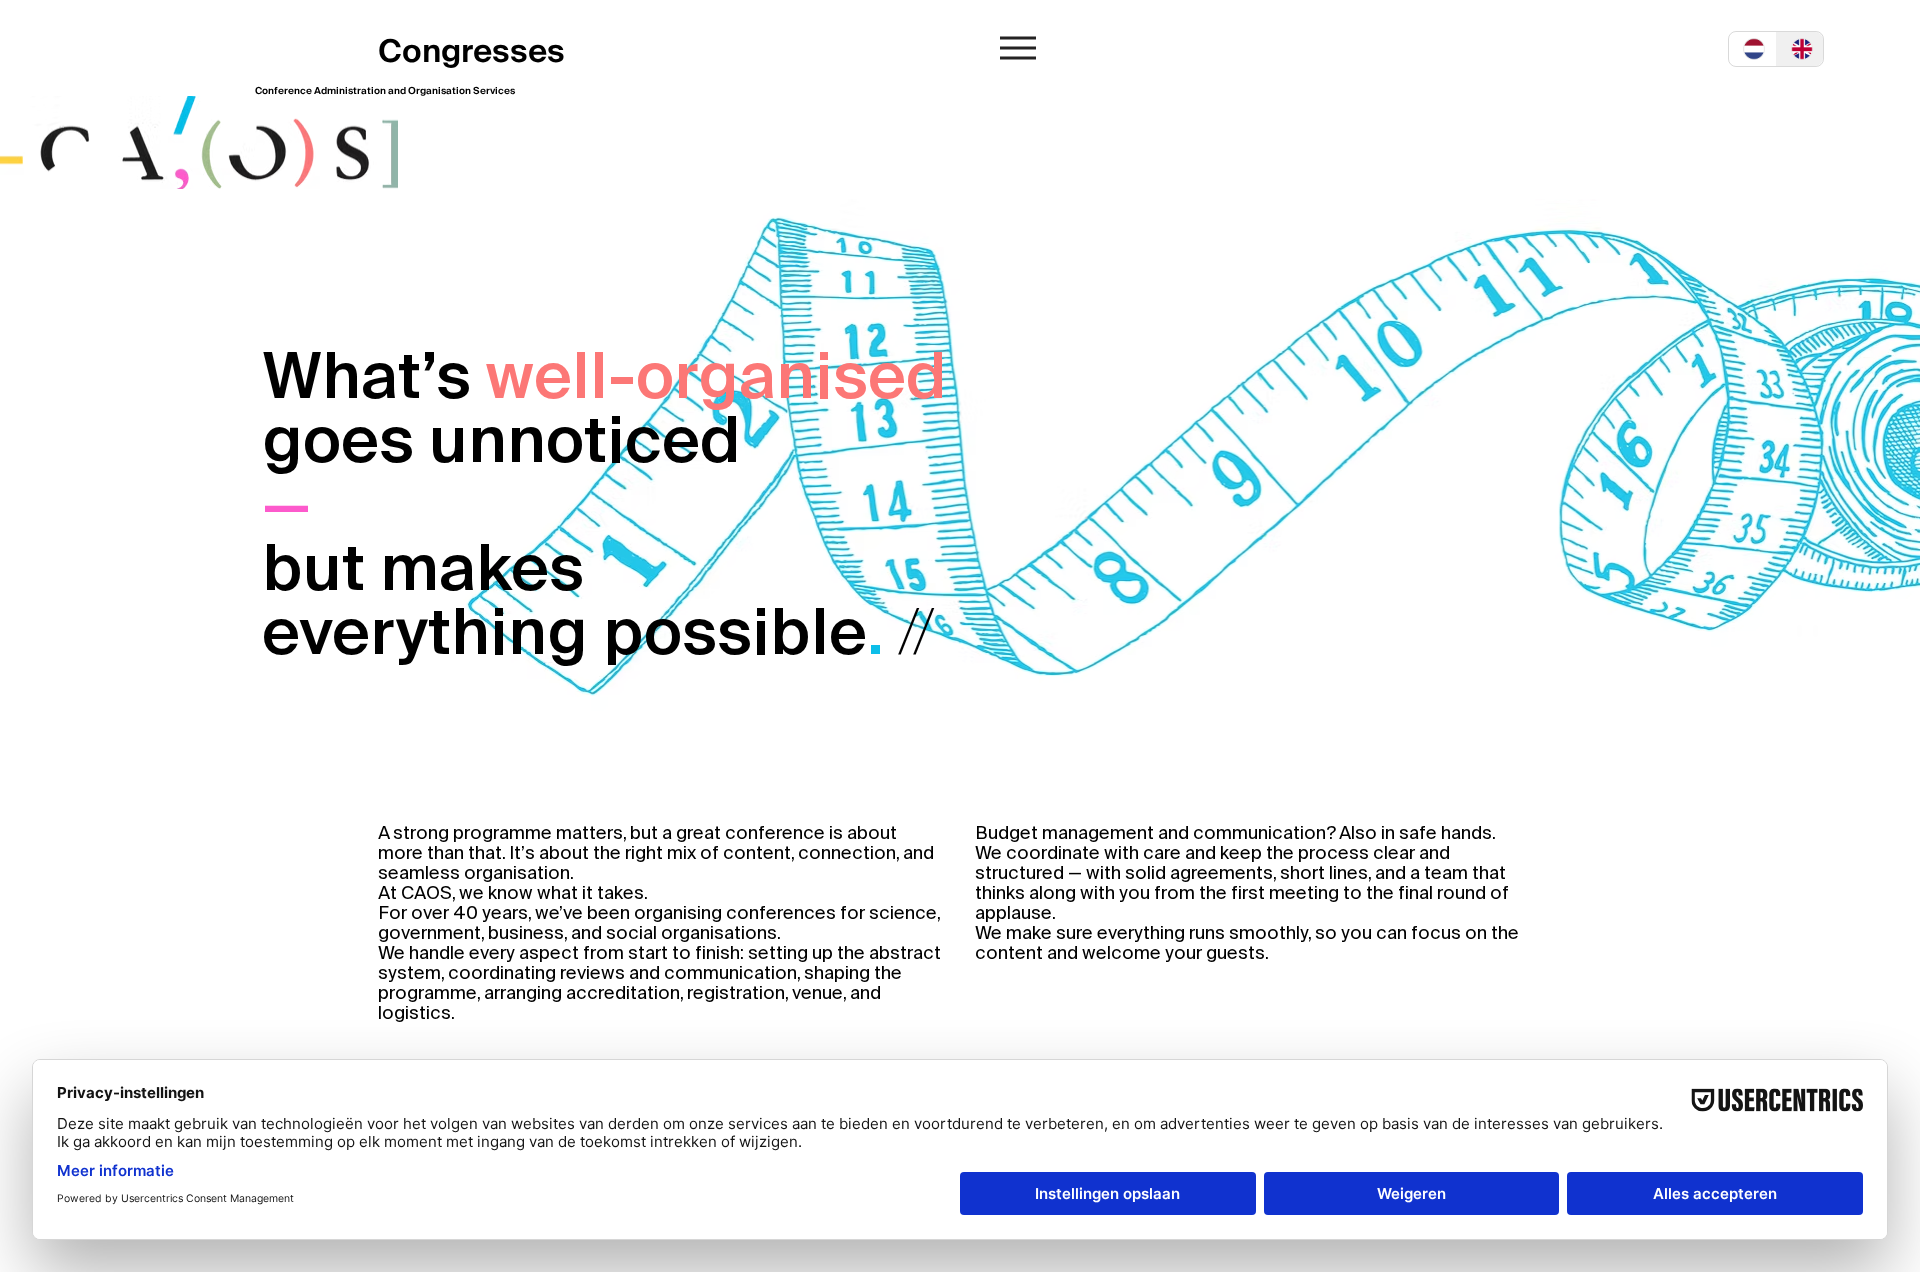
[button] (1018, 48)
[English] (1800, 49)
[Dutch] (1752, 49)
